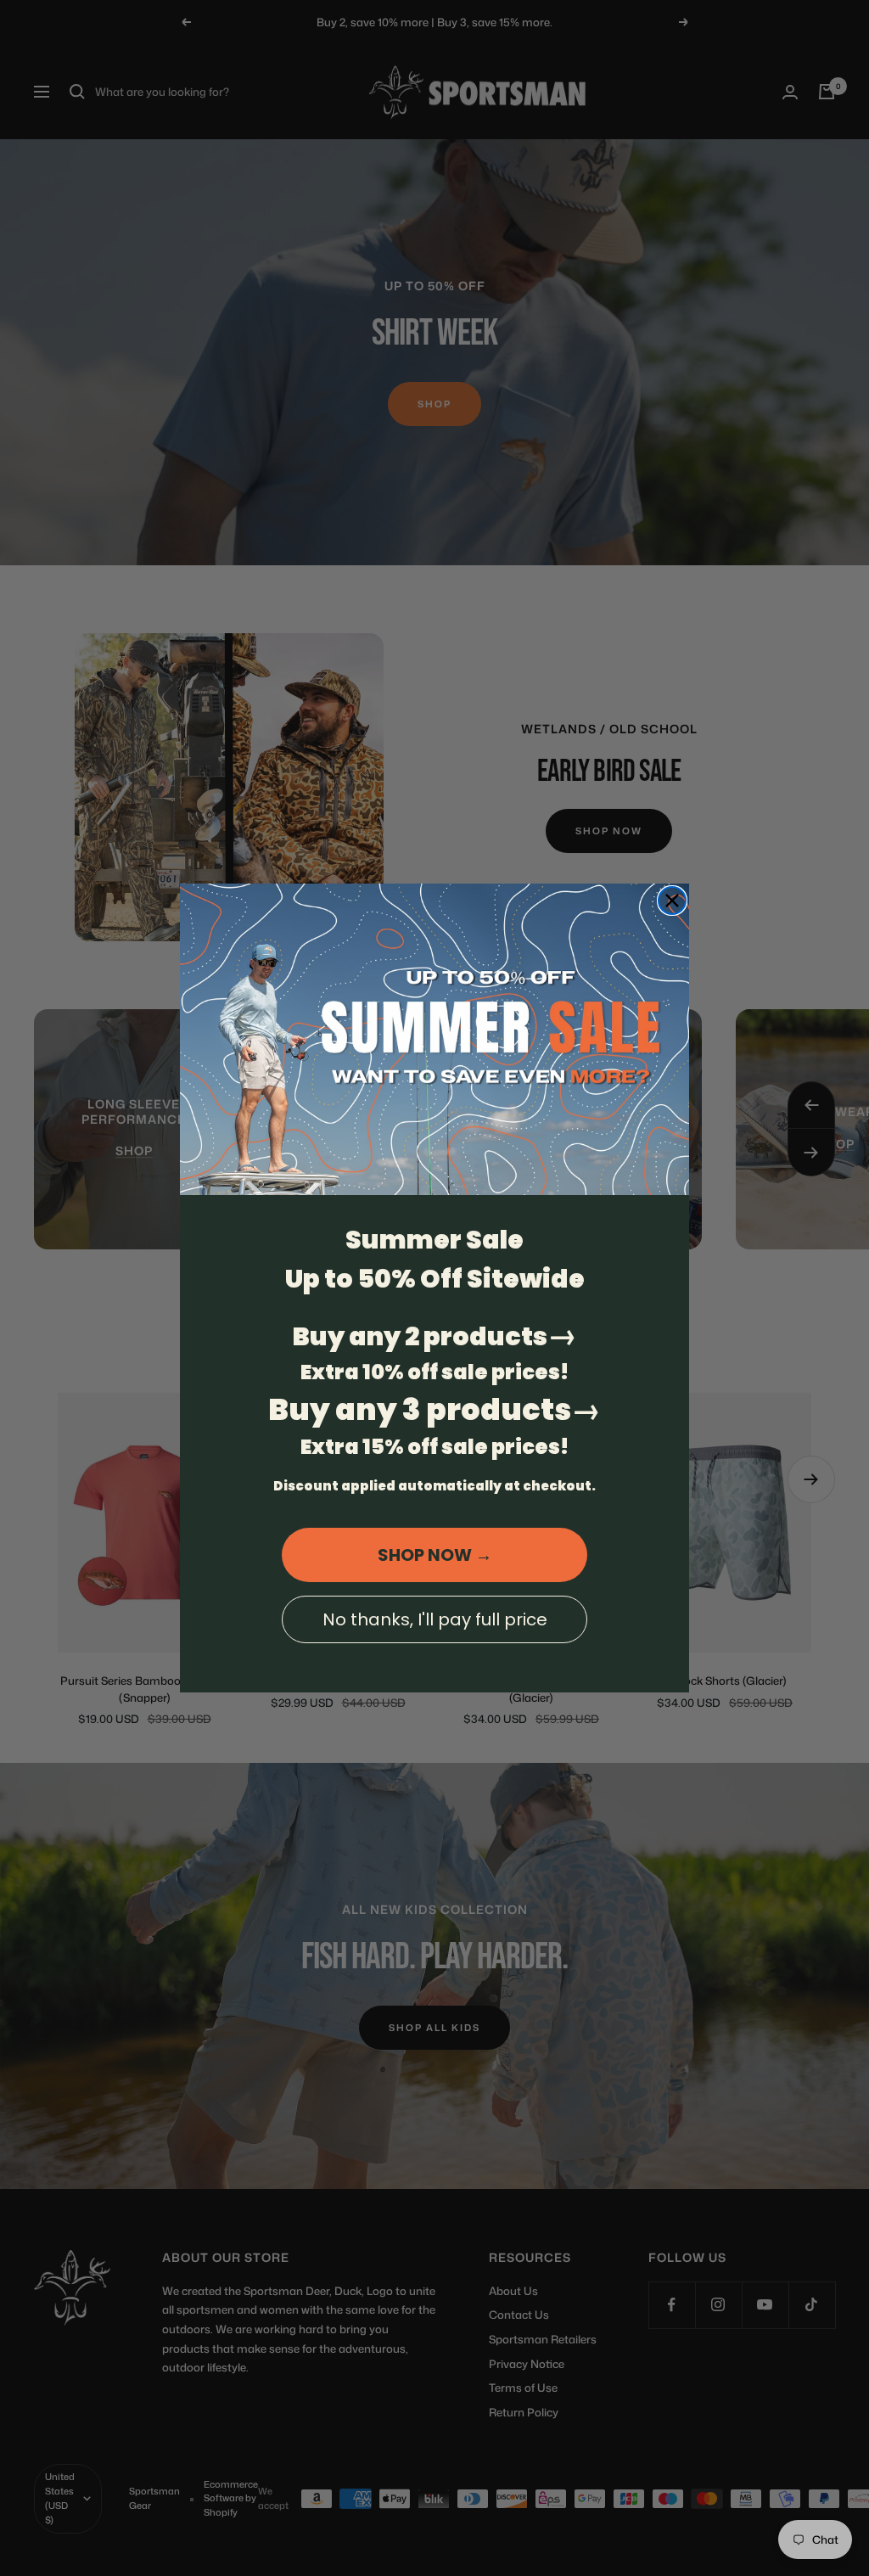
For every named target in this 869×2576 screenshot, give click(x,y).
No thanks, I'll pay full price (435, 1619)
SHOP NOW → (435, 1555)
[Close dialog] (672, 901)
